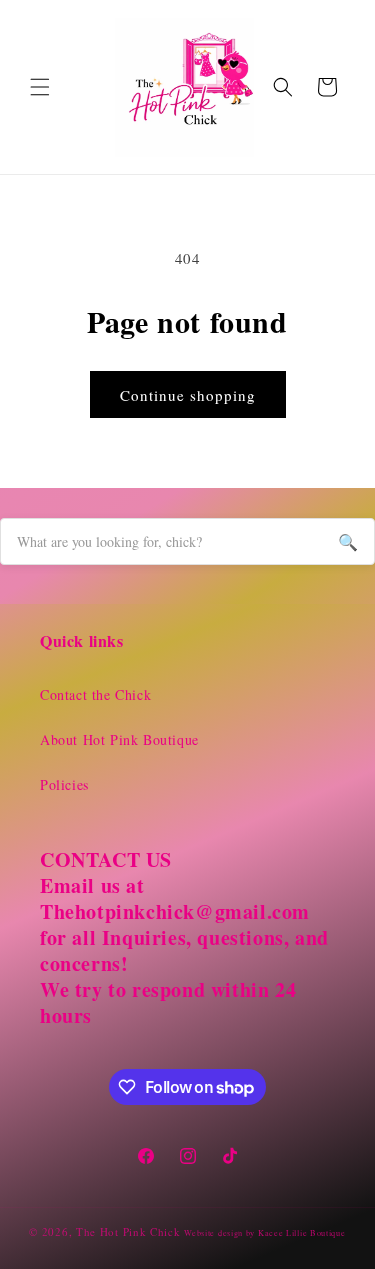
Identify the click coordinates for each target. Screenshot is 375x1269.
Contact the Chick (95, 694)
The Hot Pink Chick (128, 1231)
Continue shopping (188, 395)
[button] (40, 87)
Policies (64, 784)
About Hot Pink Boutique (119, 739)
